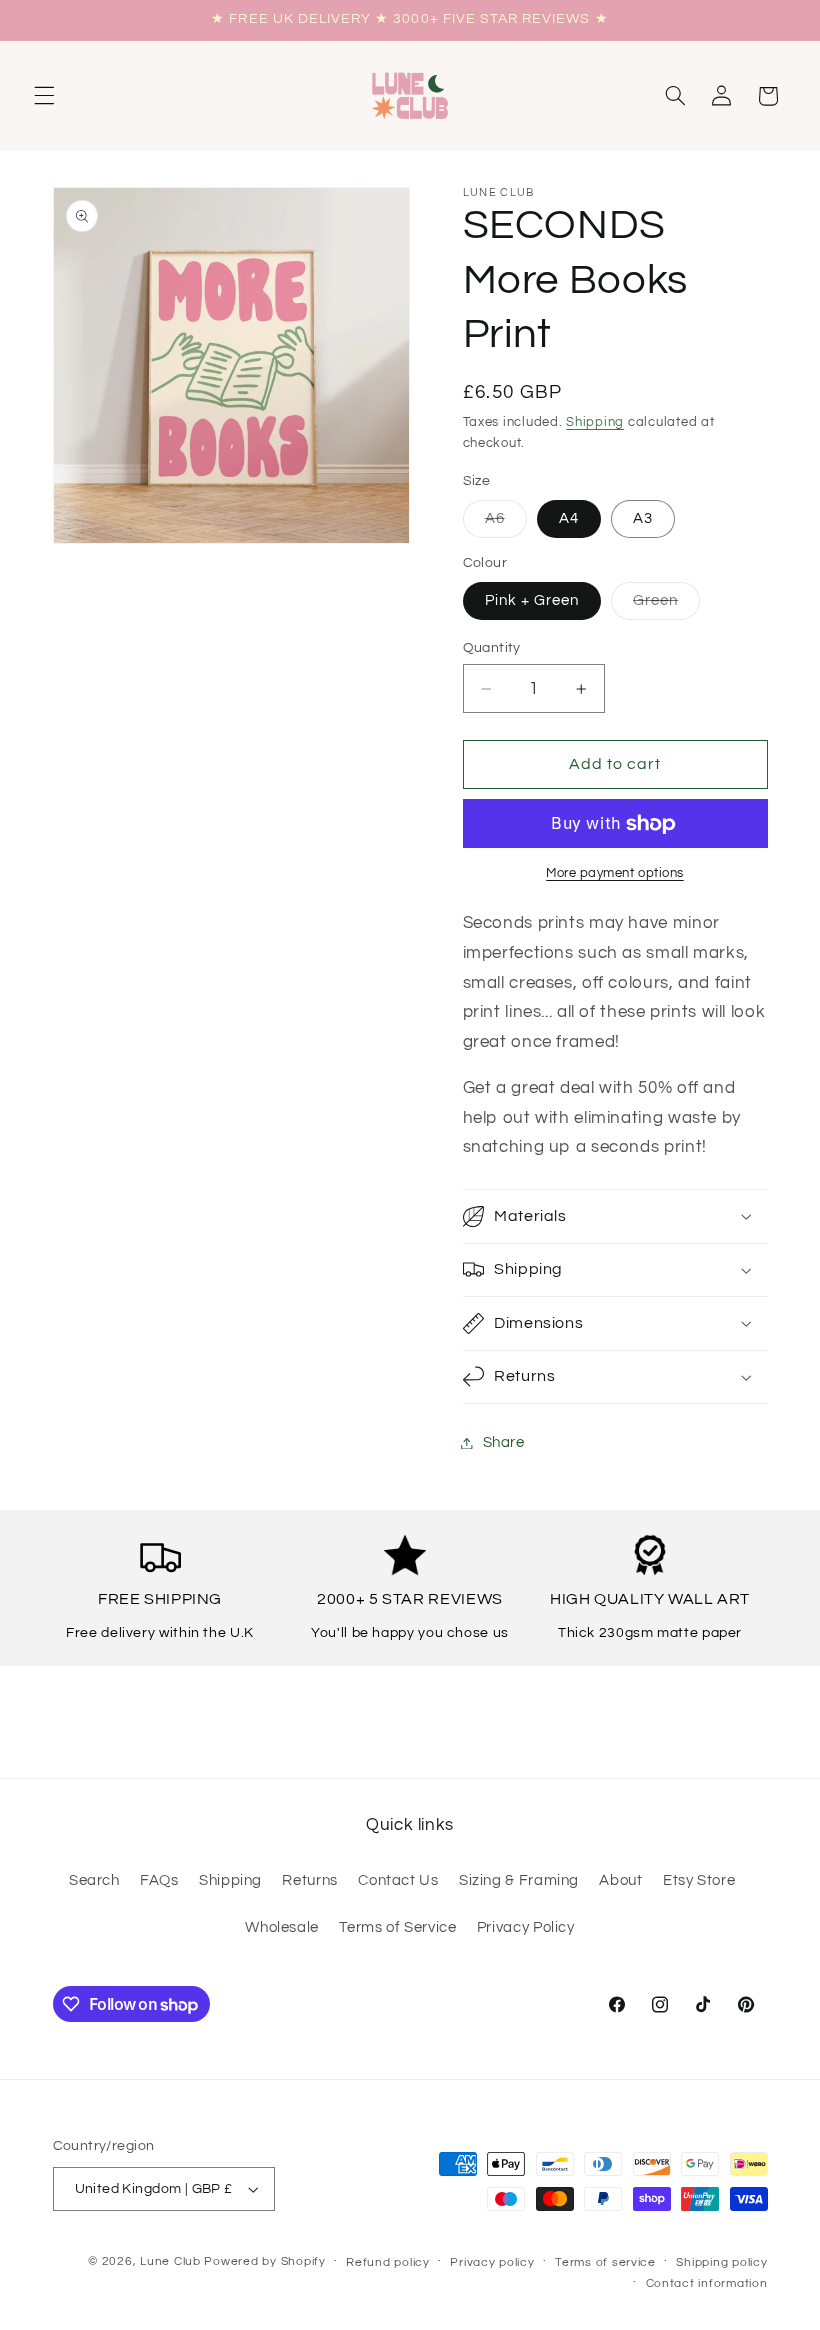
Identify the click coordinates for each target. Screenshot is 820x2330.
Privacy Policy (526, 1927)
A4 (569, 518)
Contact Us (398, 1880)
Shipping (595, 422)
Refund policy (388, 2262)
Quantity (492, 648)
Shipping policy (721, 2262)
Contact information (707, 2283)
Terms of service (605, 2262)
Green (666, 606)
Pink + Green (532, 600)
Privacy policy (492, 2262)
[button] (44, 96)
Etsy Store (699, 1880)
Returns (309, 1880)
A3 (643, 518)
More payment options (615, 873)
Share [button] (504, 1442)
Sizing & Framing (519, 1880)
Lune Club (170, 2261)
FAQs (159, 1880)
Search (94, 1880)
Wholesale (282, 1927)
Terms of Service (397, 1927)
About (620, 1880)
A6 (506, 524)
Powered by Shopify (264, 2261)
